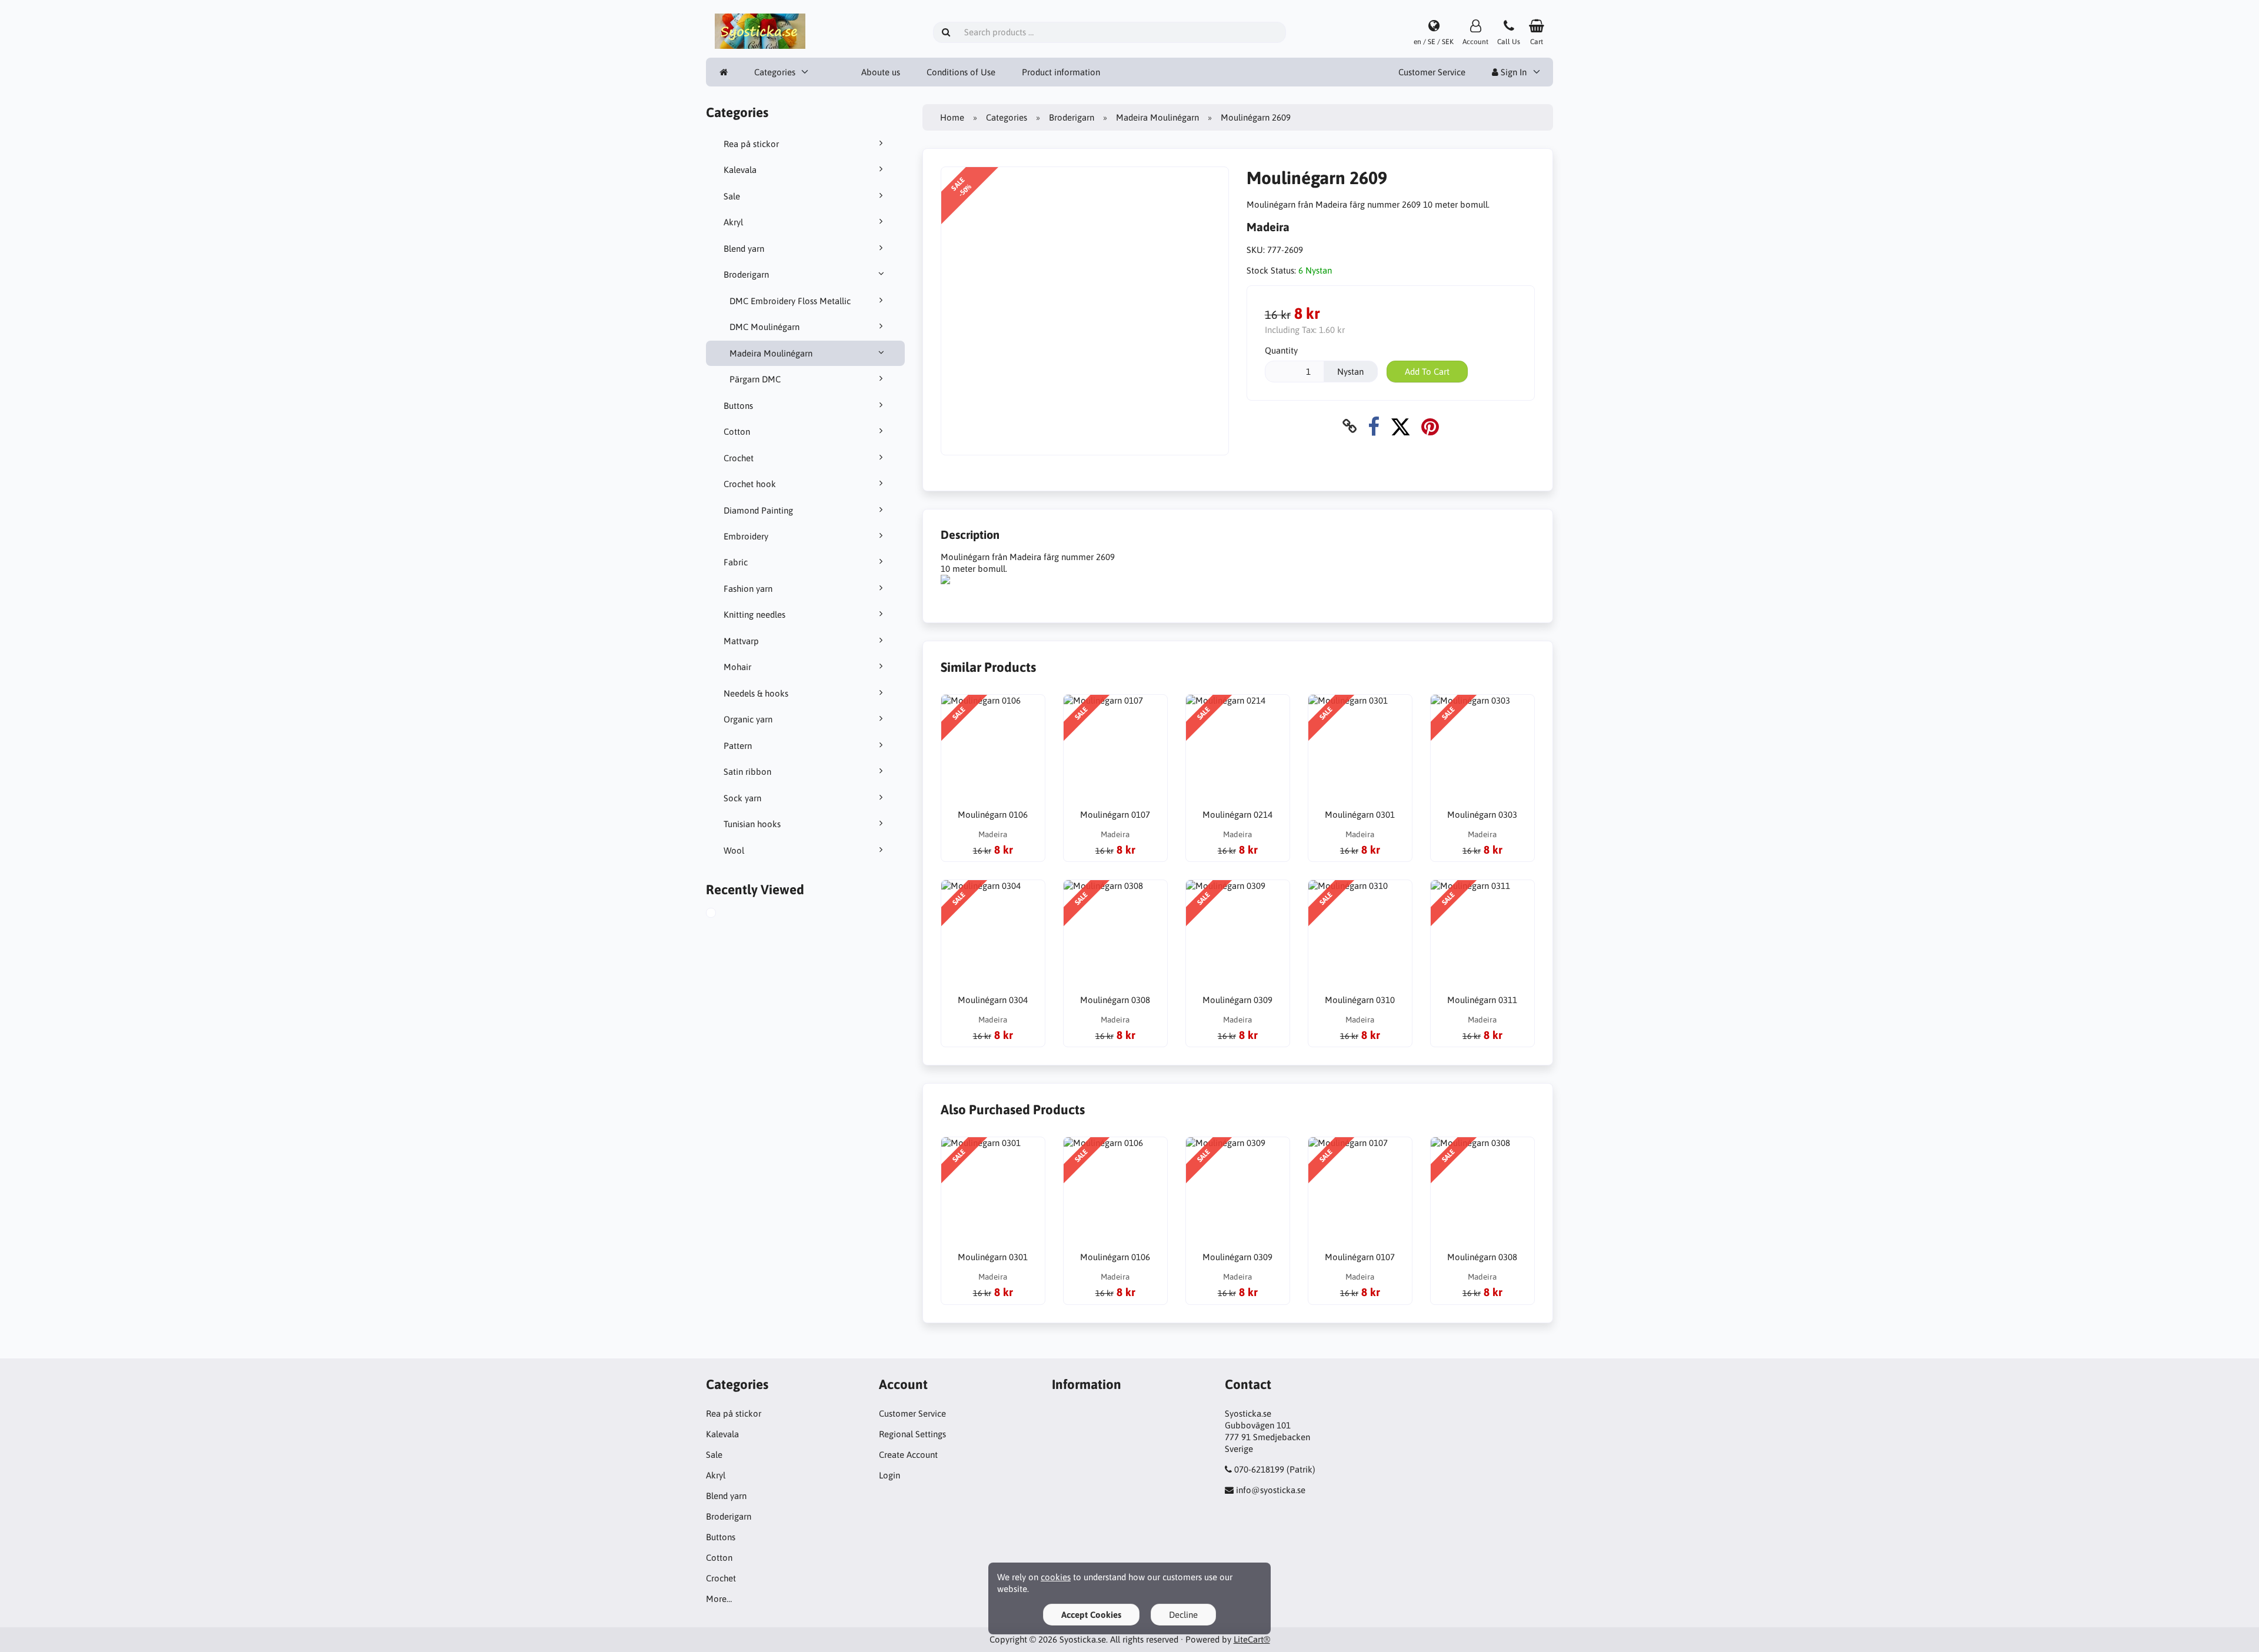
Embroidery (746, 536)
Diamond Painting (758, 510)
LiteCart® (1252, 1639)
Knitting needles (754, 614)
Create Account (908, 1455)
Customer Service (1432, 72)
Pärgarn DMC (755, 379)
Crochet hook (750, 484)
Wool (734, 850)
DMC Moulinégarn (764, 327)
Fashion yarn (748, 589)
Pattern (738, 746)
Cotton (737, 432)
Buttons (738, 406)
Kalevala (740, 170)
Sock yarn (742, 798)
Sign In (1512, 72)
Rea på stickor (751, 144)
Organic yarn (748, 719)
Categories (775, 72)
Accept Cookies (1091, 1615)
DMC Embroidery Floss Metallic (790, 301)
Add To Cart (1427, 372)
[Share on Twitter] (1400, 426)
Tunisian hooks (752, 824)
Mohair (737, 667)
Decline (1183, 1615)
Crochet (739, 458)
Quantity (1281, 350)
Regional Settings (912, 1434)
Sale (732, 196)
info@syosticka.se (1271, 1490)
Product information (1061, 72)
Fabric (736, 562)
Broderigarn (746, 274)
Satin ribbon (747, 772)
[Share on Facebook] (1374, 426)
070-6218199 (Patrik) (1275, 1469)
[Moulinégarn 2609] (724, 914)
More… (719, 1599)
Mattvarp (741, 641)
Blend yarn (744, 249)
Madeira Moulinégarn (771, 353)
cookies (1056, 1577)
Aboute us (881, 72)
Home (952, 117)
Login (889, 1475)
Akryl (733, 222)
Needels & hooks (756, 693)
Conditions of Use (961, 72)
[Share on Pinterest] (1430, 426)
